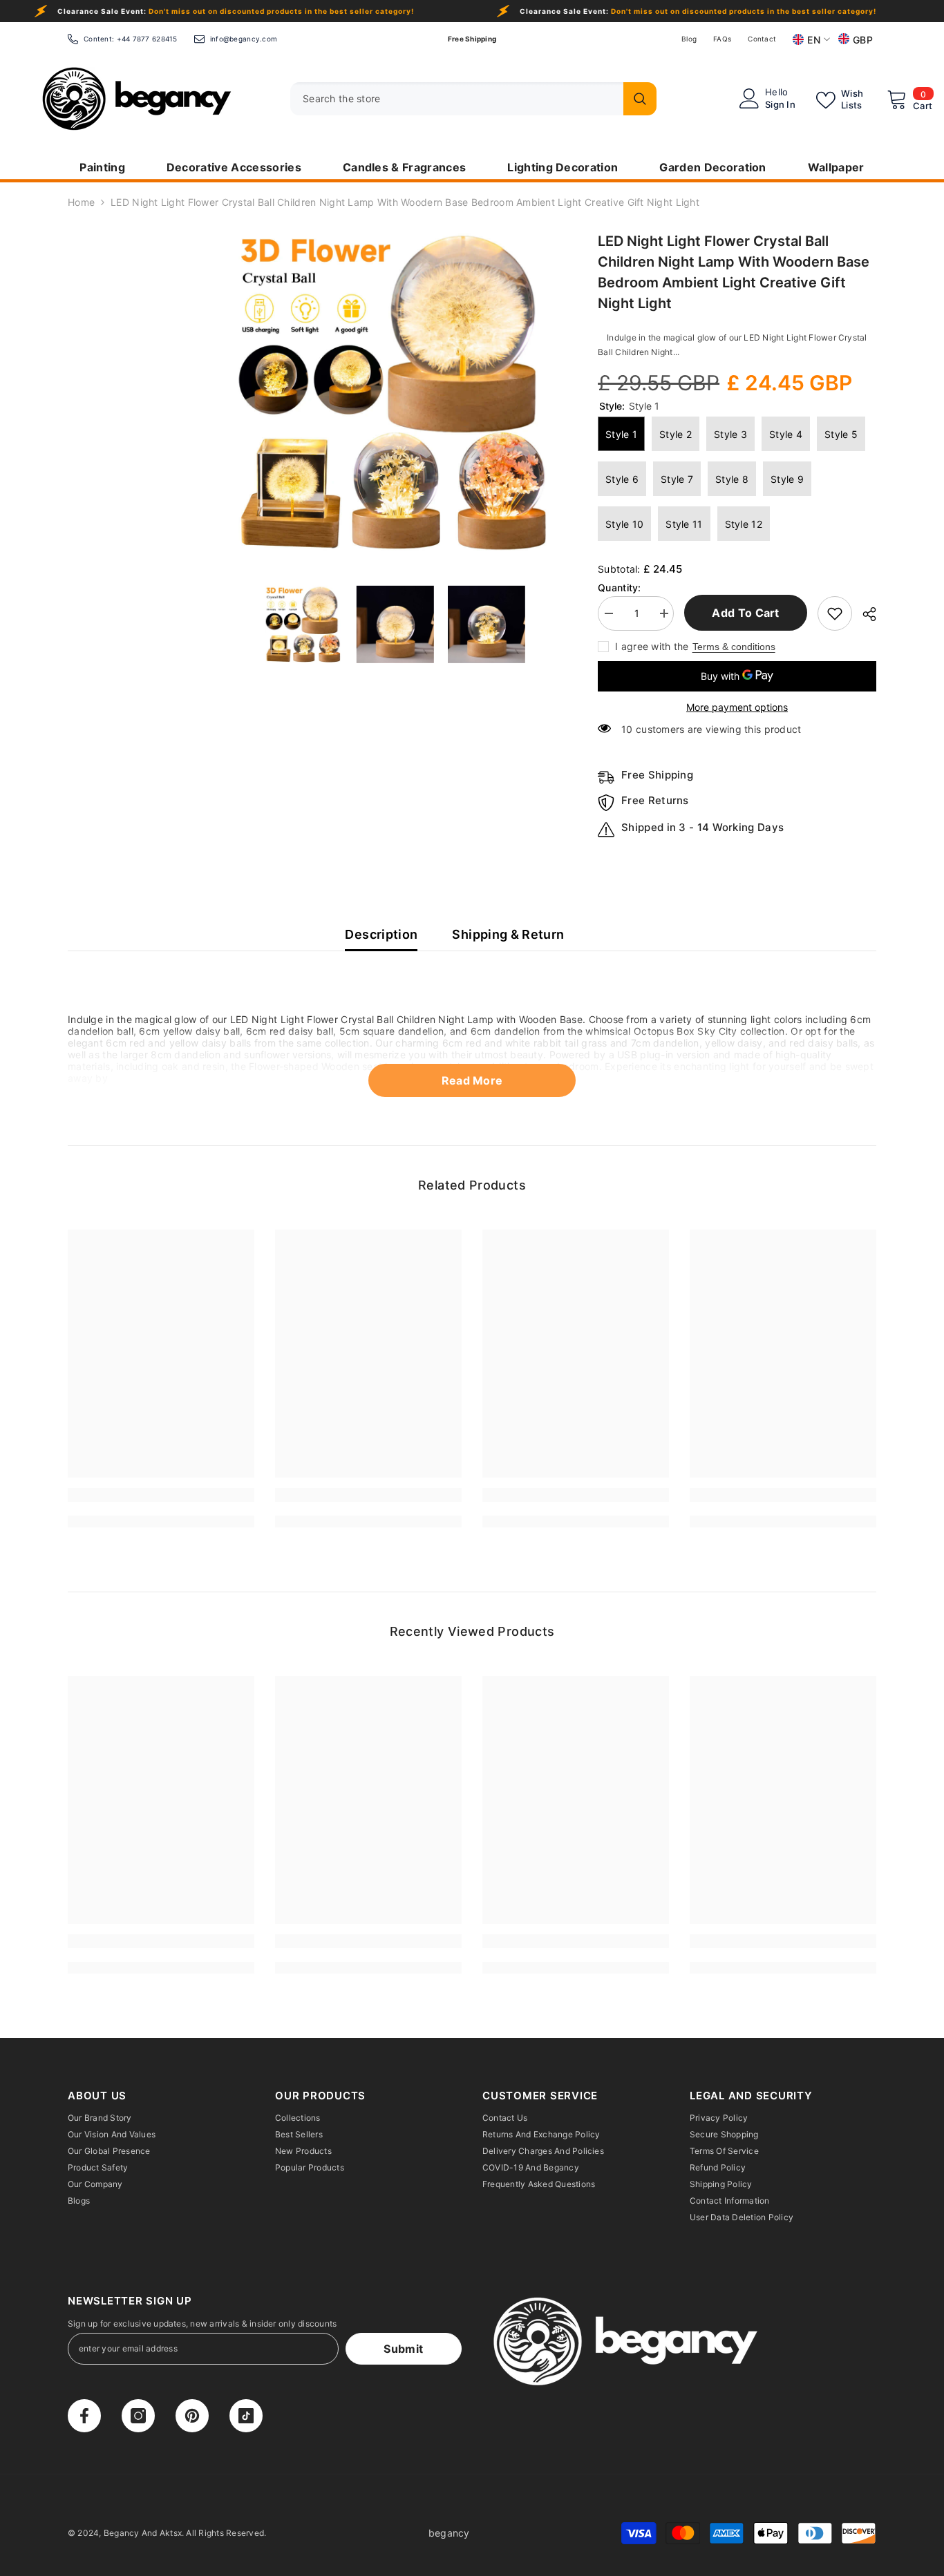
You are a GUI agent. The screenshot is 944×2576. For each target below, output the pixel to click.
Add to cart (746, 613)
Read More (472, 1080)
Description (381, 934)
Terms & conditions (734, 647)
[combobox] (453, 99)
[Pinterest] (192, 2416)
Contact (762, 39)
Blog (689, 39)
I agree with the (652, 646)
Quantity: (620, 588)
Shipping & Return (508, 934)
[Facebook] (84, 2416)
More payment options (737, 707)
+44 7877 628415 (147, 39)
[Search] (473, 99)
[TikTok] (246, 2416)
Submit (403, 2349)
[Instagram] (138, 2416)
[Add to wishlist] (835, 613)
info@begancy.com (244, 39)
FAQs (722, 39)
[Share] (864, 614)
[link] (161, 1495)
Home (81, 202)
